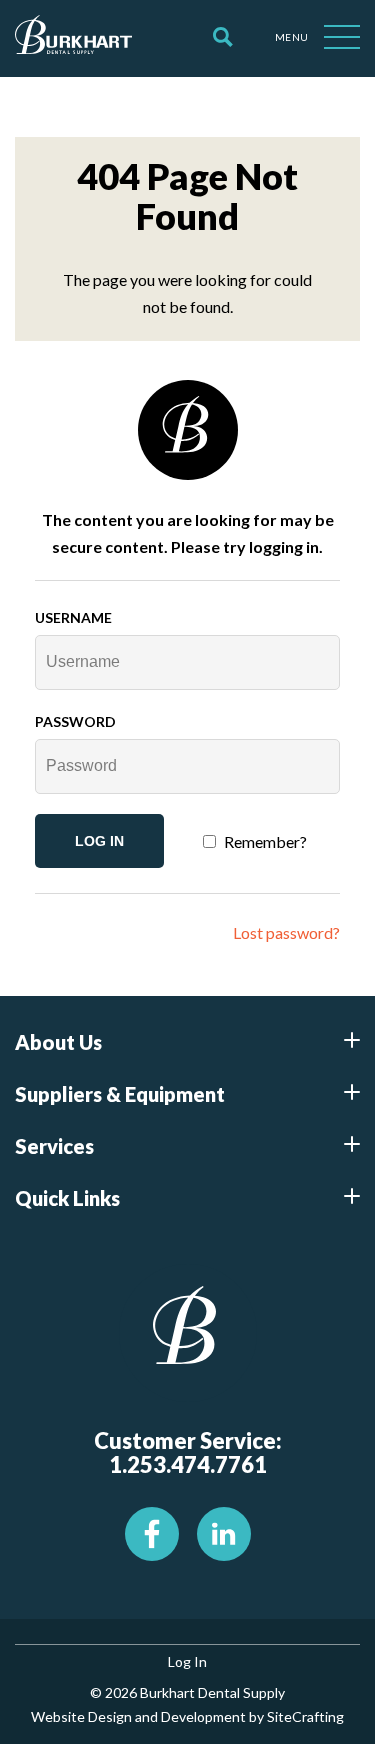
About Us (58, 1042)
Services (54, 1146)
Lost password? (286, 932)
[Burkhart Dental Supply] (73, 38)
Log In (187, 1661)
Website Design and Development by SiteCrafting (187, 1716)
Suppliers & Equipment (120, 1094)
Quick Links (67, 1198)
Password (75, 721)
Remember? (265, 841)
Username (73, 617)
